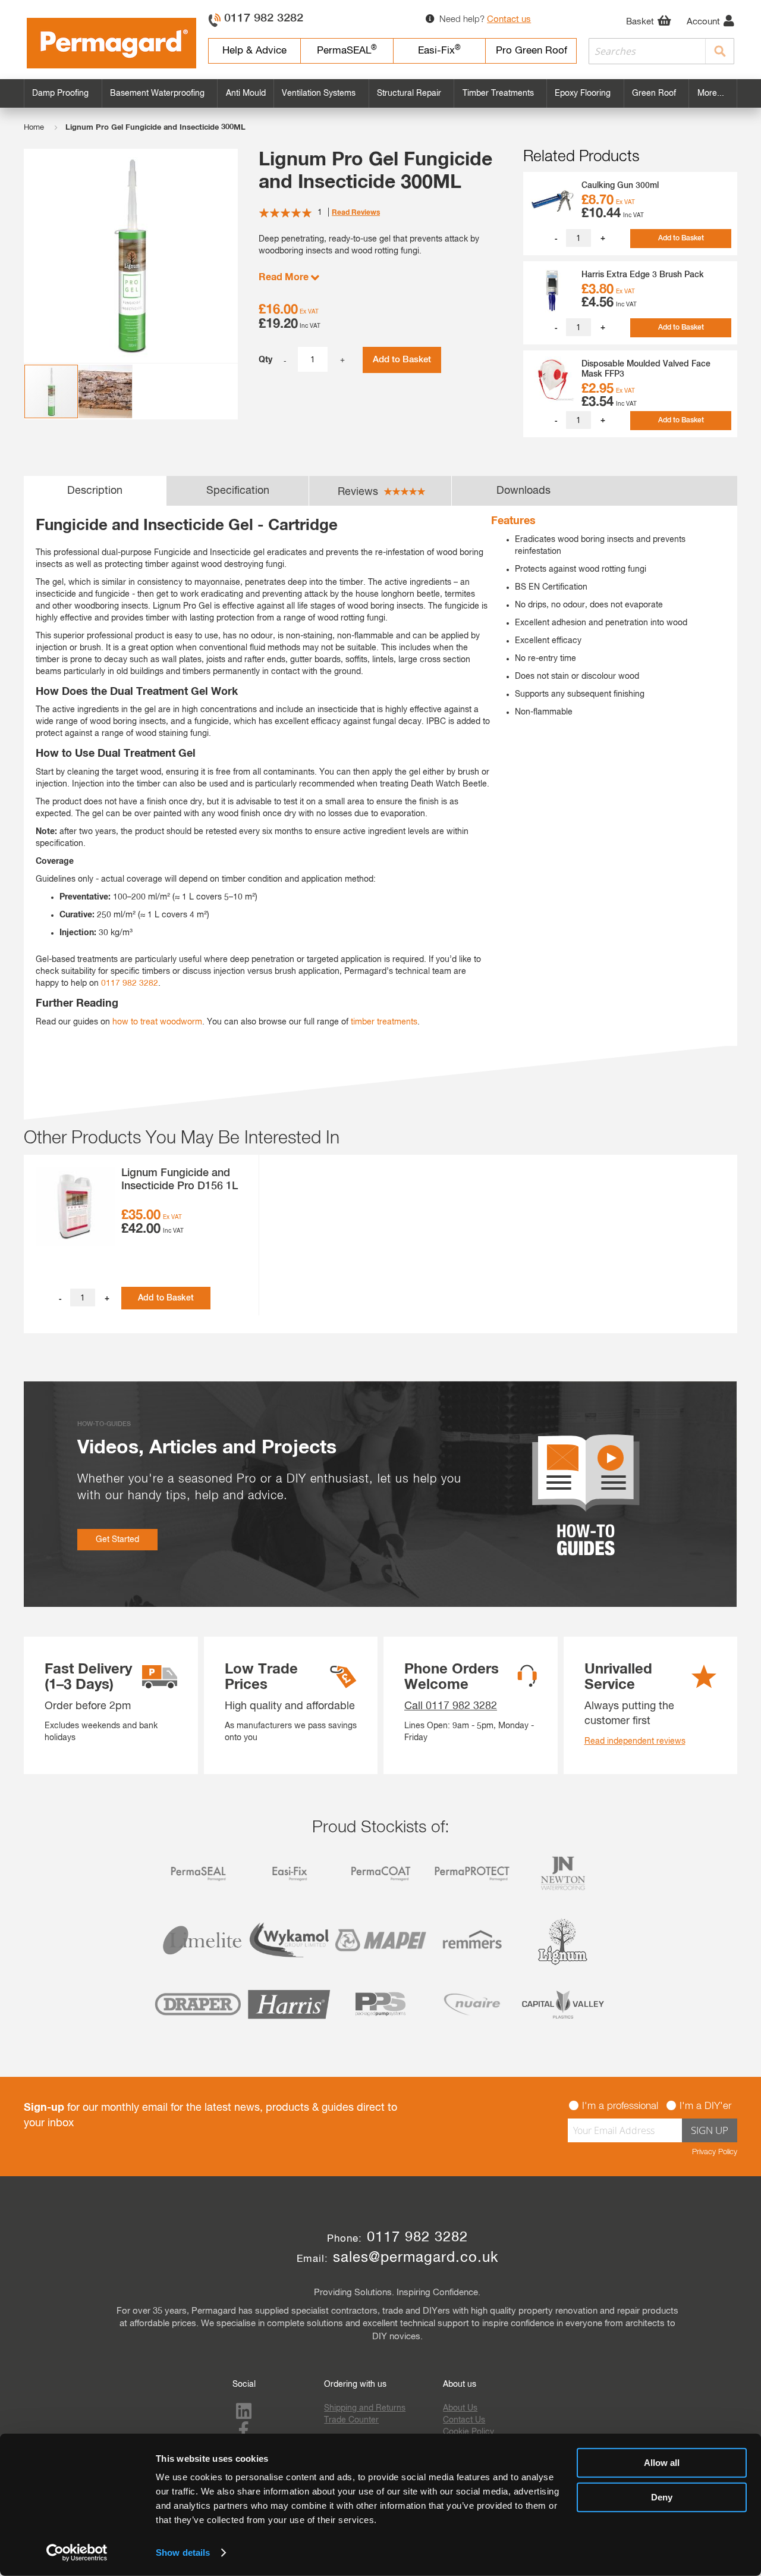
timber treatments (384, 1022)
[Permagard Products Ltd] (111, 43)
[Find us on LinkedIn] (244, 2415)
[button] (106, 391)
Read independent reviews (635, 1741)
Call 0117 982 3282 (451, 1706)
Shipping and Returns (365, 2408)
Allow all (662, 2463)
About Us (460, 2408)
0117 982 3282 (264, 18)
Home (34, 128)
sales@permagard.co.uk (416, 2258)
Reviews (359, 492)
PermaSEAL (347, 50)
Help (254, 51)
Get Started (117, 1540)
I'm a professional (620, 2106)
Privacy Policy (715, 2152)
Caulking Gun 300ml (620, 186)
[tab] (95, 491)
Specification (238, 491)
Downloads (523, 491)
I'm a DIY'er (705, 2106)
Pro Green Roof (532, 51)
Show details (183, 2553)
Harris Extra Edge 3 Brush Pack (643, 275)
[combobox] (662, 51)
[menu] (380, 93)
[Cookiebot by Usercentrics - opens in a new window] (77, 2553)
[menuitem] (63, 93)
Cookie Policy (468, 2432)
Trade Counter (351, 2420)
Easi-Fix (439, 50)
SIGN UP (710, 2130)
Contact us (509, 19)
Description (95, 491)
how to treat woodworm (157, 1022)
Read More (285, 277)
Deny (662, 2497)
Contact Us (464, 2420)
